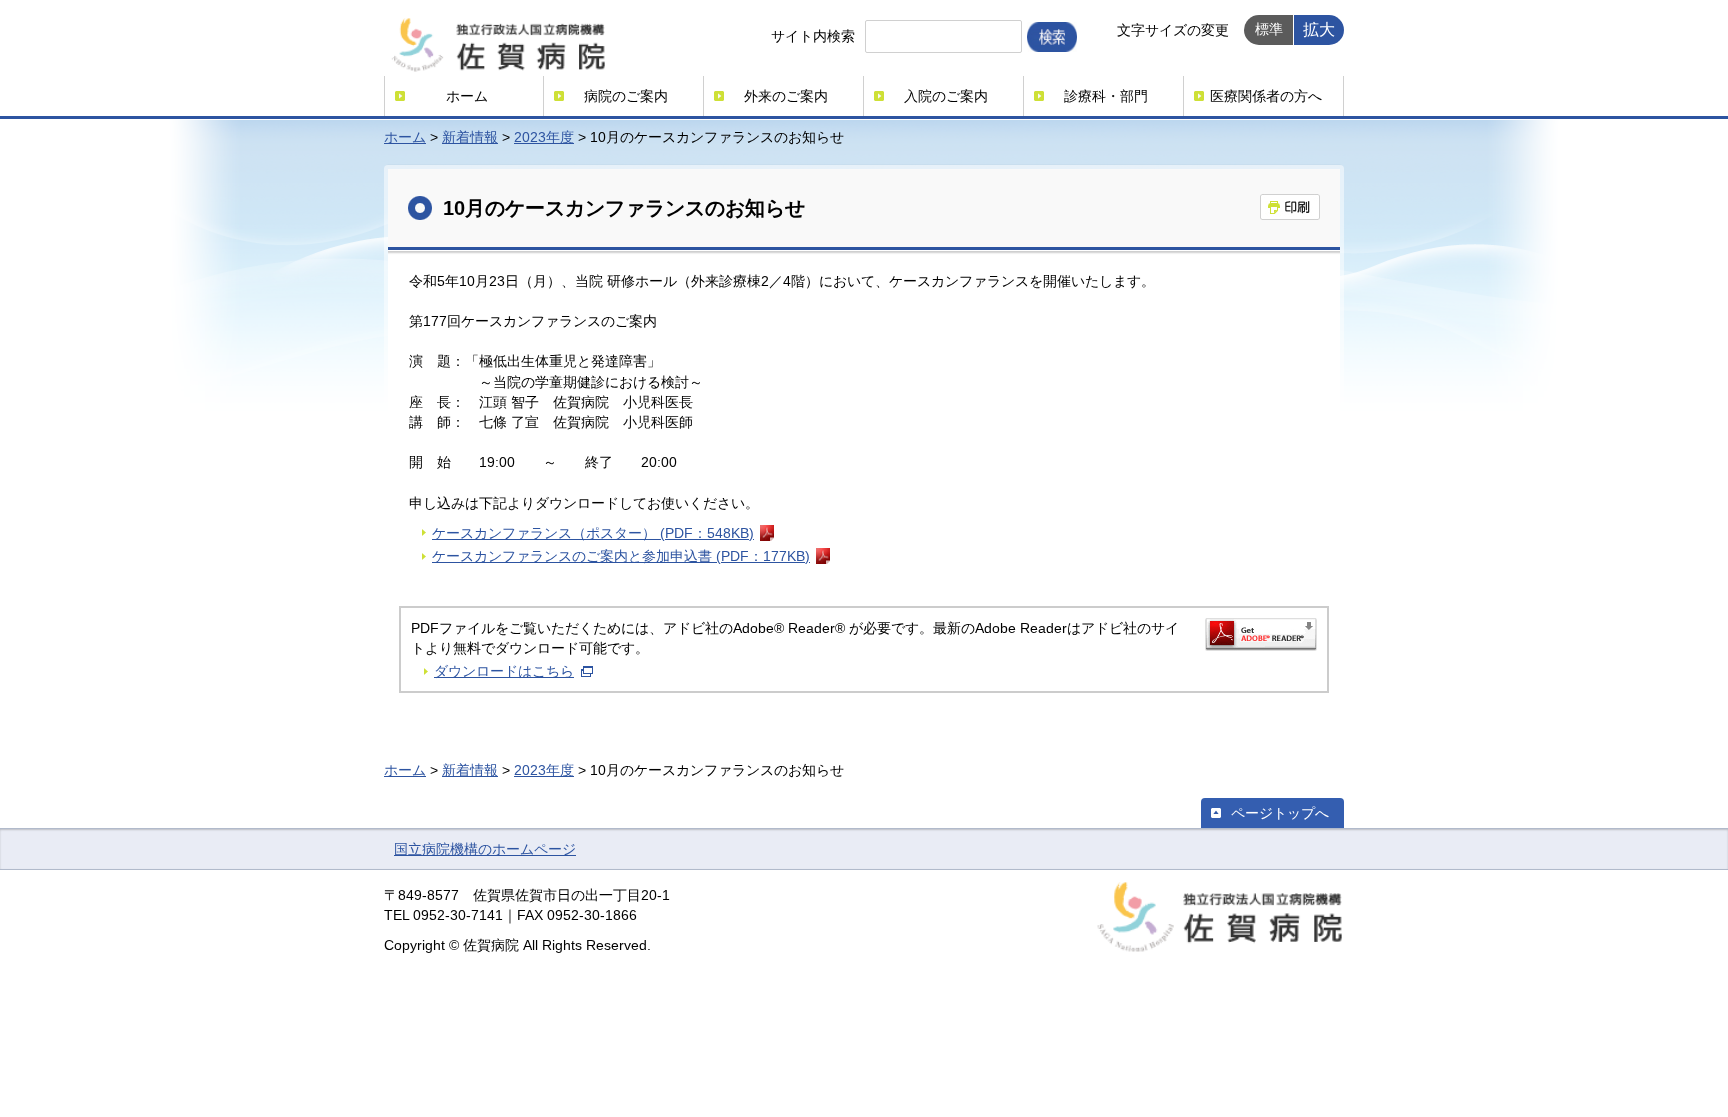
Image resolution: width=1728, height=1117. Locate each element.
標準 (1269, 29)
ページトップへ (1280, 813)
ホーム (467, 96)
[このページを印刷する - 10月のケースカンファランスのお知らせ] (1290, 207)
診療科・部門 (1106, 96)
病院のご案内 (626, 96)
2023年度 (544, 137)
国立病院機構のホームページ (485, 849)
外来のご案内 (786, 96)
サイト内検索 (813, 36)
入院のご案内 (946, 96)
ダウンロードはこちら (504, 671)
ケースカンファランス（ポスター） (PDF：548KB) (593, 533)
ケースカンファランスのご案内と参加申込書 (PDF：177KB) (621, 556)
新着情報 (470, 137)
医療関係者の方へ (1266, 96)
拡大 (1319, 29)
